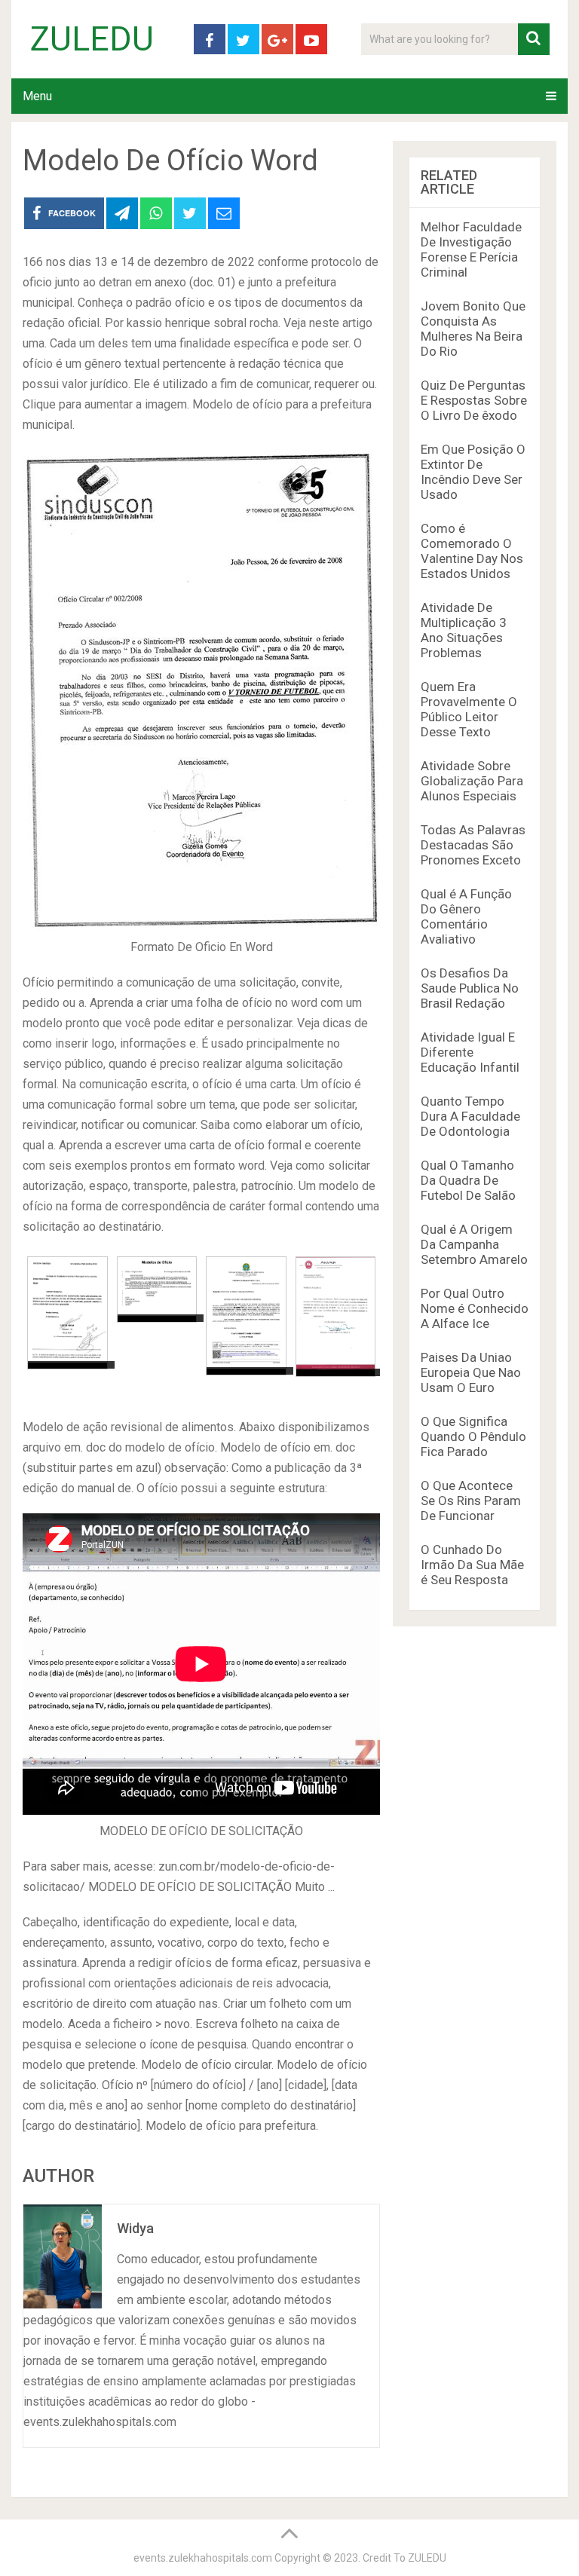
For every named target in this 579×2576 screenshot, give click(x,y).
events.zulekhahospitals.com (203, 2558)
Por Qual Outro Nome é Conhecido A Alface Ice (475, 1308)
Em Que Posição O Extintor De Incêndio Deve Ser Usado (473, 472)
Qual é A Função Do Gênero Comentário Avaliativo (466, 916)
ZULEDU (92, 39)
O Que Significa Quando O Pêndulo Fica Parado (473, 1436)
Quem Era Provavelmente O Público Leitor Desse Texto (469, 709)
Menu (37, 96)
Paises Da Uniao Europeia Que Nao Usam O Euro (471, 1372)
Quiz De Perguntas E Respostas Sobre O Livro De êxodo (474, 400)
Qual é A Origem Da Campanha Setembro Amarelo (474, 1244)
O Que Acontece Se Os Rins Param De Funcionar (471, 1501)
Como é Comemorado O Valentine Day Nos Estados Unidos (472, 551)
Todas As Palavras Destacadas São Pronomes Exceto (473, 845)
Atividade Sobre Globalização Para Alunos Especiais (472, 781)
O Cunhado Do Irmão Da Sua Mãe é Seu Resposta (472, 1565)
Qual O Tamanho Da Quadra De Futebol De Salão (468, 1180)
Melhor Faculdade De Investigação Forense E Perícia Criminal (471, 249)
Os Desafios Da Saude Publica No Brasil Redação (470, 988)
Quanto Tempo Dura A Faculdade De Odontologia (470, 1116)
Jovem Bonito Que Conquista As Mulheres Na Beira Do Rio (473, 329)
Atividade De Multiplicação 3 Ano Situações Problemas (464, 630)
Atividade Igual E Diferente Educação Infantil (470, 1052)
